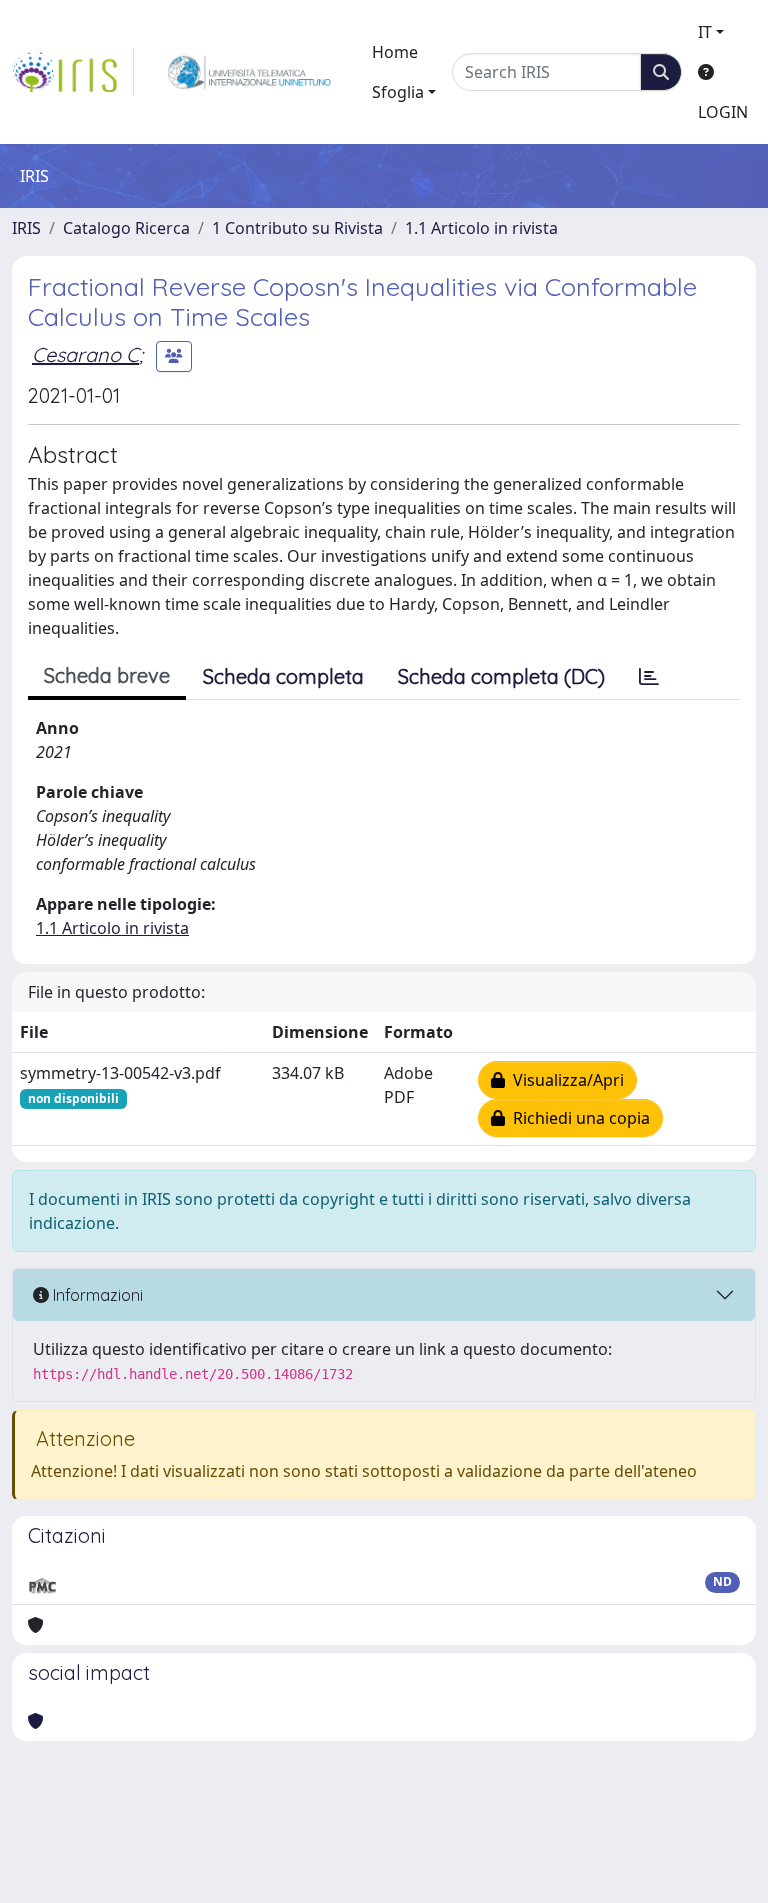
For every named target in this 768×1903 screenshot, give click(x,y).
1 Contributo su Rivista (297, 228)
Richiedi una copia (577, 1118)
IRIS (26, 228)
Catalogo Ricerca (126, 228)
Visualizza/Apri (564, 1080)
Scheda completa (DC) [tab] (501, 676)
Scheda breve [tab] (107, 675)
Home (395, 52)
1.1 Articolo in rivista (481, 228)
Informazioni (96, 1295)
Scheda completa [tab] (283, 676)
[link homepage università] (249, 72)
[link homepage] (73, 72)
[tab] (649, 677)
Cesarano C (85, 354)
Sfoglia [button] (398, 92)
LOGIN (723, 112)
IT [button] (705, 32)
